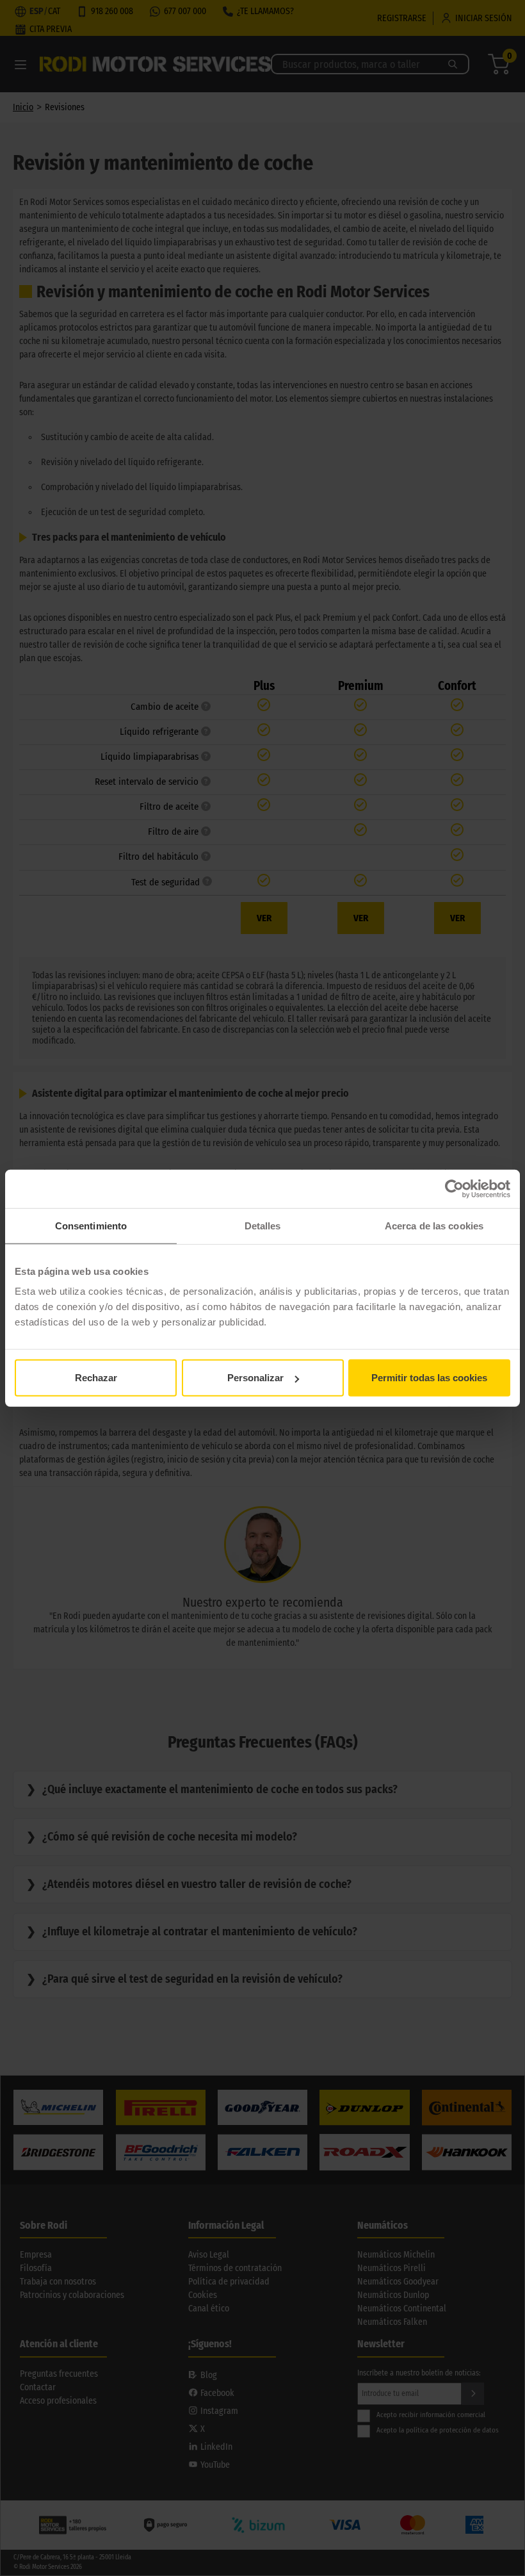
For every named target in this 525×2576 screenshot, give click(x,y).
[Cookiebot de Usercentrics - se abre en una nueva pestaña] (454, 1188)
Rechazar (96, 1378)
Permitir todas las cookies (429, 1378)
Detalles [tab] (263, 1225)
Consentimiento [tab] (91, 1225)
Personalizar (255, 1378)
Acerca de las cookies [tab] (434, 1225)
